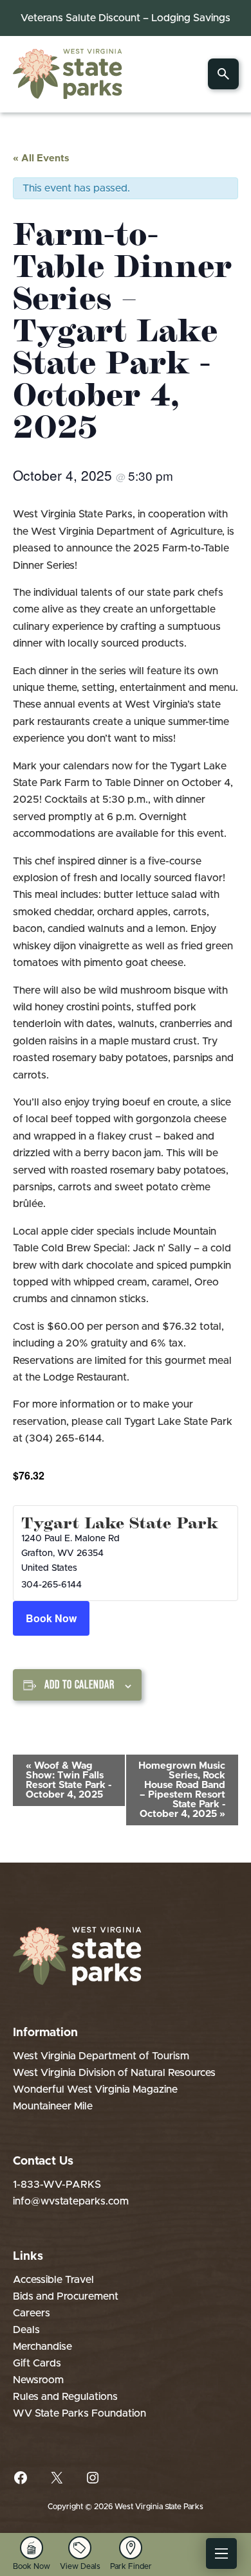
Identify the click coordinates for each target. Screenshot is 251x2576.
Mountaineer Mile (53, 2106)
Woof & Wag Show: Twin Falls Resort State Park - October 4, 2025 (69, 1780)
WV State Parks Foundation (79, 2413)
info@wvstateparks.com (71, 2201)
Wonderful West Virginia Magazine (95, 2089)
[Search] (223, 74)
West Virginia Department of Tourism (101, 2056)
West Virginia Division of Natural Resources (114, 2073)
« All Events (41, 158)
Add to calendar (79, 1685)
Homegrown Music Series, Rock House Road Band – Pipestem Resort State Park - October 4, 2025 (182, 1790)
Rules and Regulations (65, 2397)
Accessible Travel (53, 2280)
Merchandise (42, 2347)
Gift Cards (37, 2363)
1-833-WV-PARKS (57, 2185)
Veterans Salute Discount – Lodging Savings (126, 18)
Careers (32, 2313)
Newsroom (38, 2380)
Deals (26, 2330)
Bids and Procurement (66, 2296)
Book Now (51, 1618)
